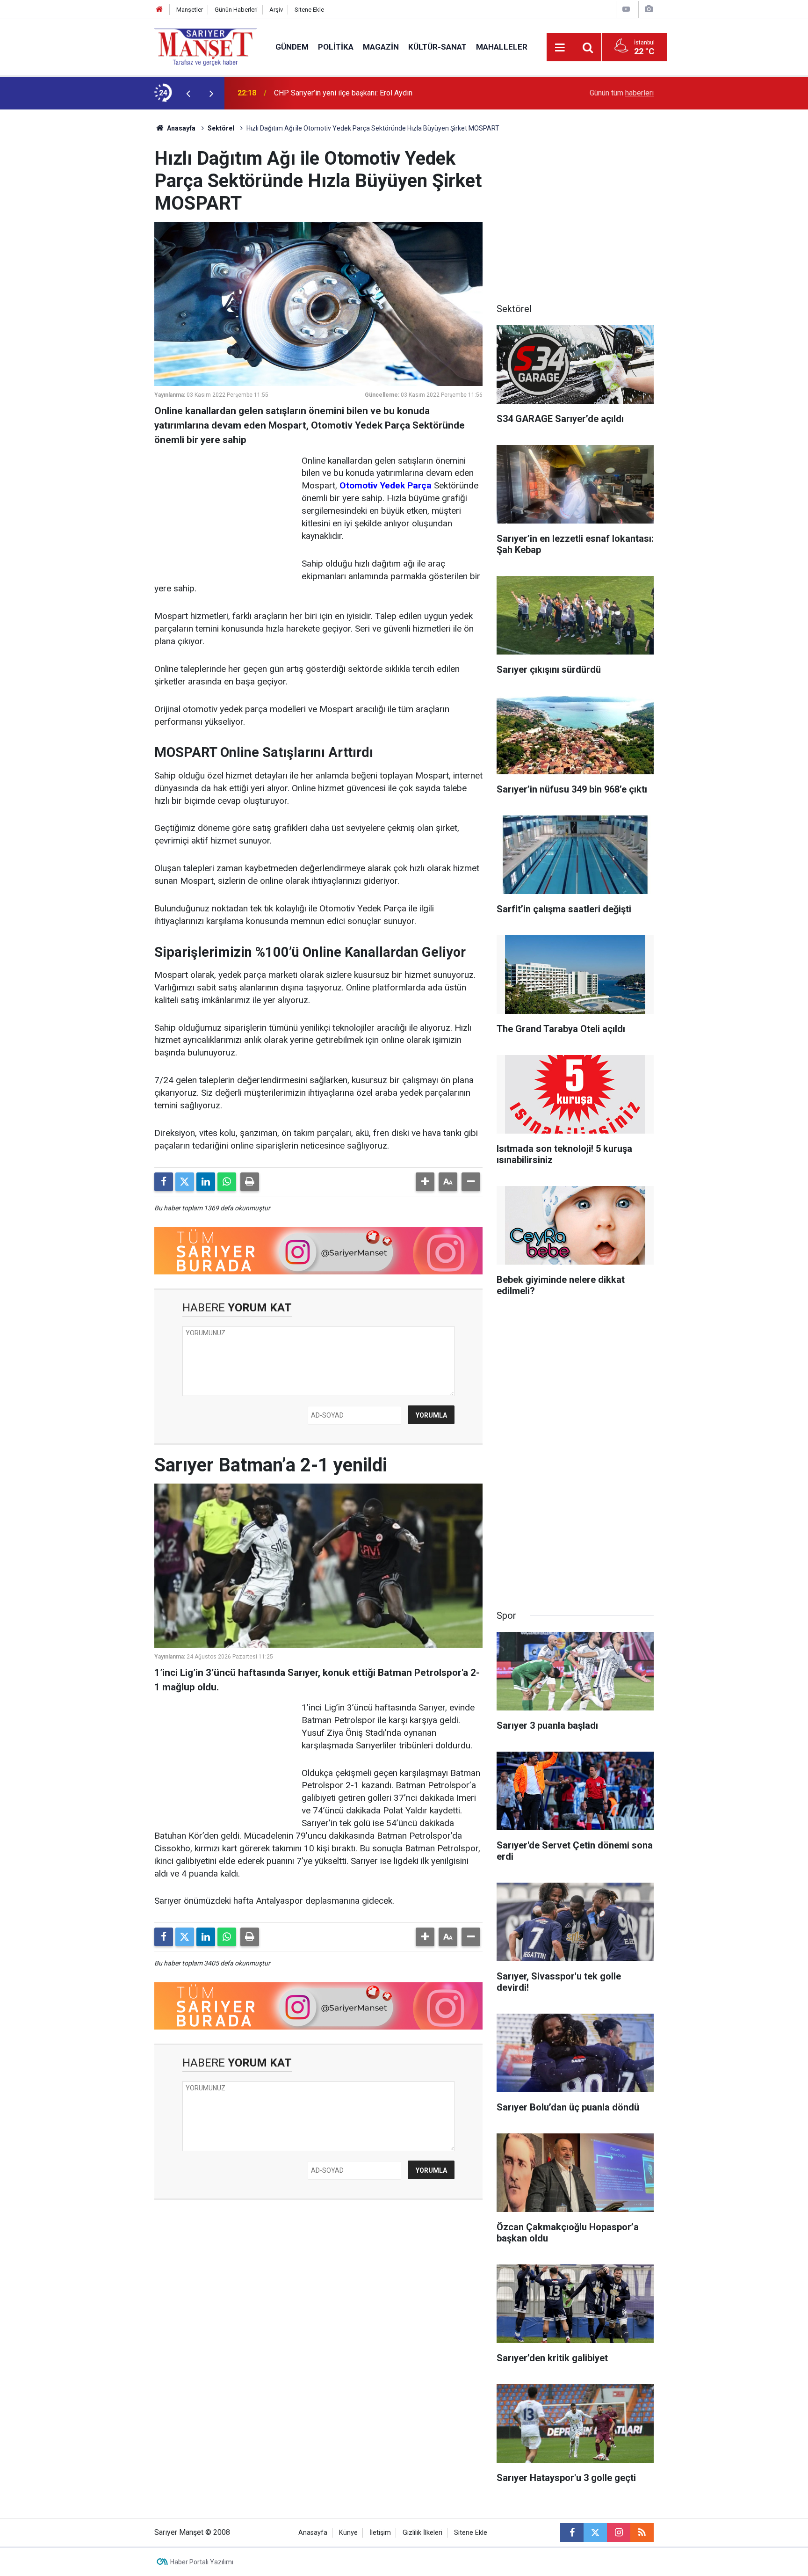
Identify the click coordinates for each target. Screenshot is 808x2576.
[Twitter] (185, 1182)
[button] (425, 1182)
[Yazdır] (250, 1182)
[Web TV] (626, 9)
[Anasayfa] (159, 10)
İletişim (380, 2533)
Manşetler (190, 10)
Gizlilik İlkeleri (422, 2533)
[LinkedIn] (206, 1182)
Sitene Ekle (309, 10)
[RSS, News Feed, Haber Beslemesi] (642, 2532)
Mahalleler (502, 47)
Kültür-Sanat (437, 47)
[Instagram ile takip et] (619, 2532)
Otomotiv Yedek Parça (386, 485)
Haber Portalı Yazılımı (202, 2562)
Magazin (381, 47)
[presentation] (188, 93)
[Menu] (560, 48)
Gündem (292, 47)
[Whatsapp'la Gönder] (227, 1182)
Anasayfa (180, 128)
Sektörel (221, 128)
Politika (336, 47)
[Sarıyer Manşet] (206, 47)
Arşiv (276, 10)
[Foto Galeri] (649, 9)
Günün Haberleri (236, 10)
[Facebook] (164, 1182)
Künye (348, 2533)
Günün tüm (622, 93)
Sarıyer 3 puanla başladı (313, 93)
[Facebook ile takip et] (572, 2532)
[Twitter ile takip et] (595, 2532)
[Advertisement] (77, 250)
